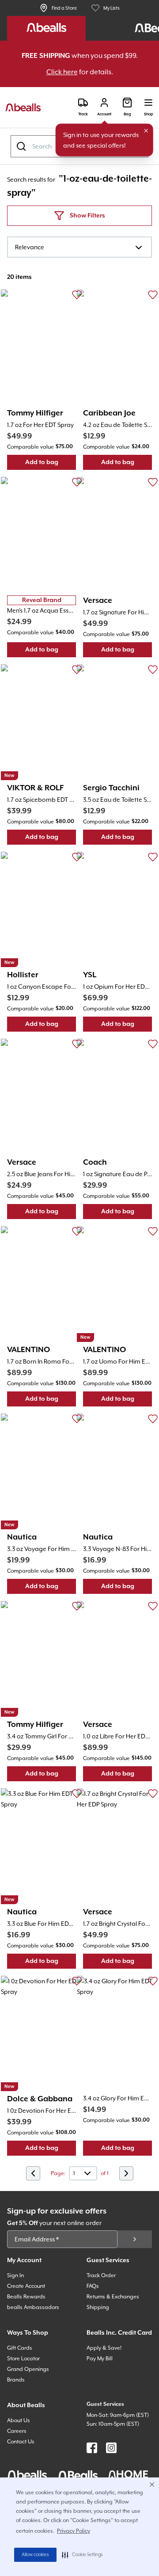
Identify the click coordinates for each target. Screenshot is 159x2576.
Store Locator (23, 2359)
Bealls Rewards (26, 2297)
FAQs (93, 2286)
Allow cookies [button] (35, 2555)
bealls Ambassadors (33, 2307)
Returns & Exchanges (113, 2297)
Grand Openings (28, 2369)
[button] (82, 2555)
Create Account (26, 2286)
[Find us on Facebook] (92, 2448)
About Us (19, 2420)
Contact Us (21, 2442)
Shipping (98, 2307)
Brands (16, 2380)
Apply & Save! (104, 2348)
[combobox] (79, 247)
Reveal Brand (42, 600)
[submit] (135, 2239)
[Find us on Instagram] (111, 2448)
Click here (62, 72)
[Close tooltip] (146, 131)
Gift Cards (20, 2348)
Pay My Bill (100, 2359)
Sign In (15, 2275)
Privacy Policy (74, 2531)
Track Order (101, 2275)
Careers (17, 2431)
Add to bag (51, 464)
